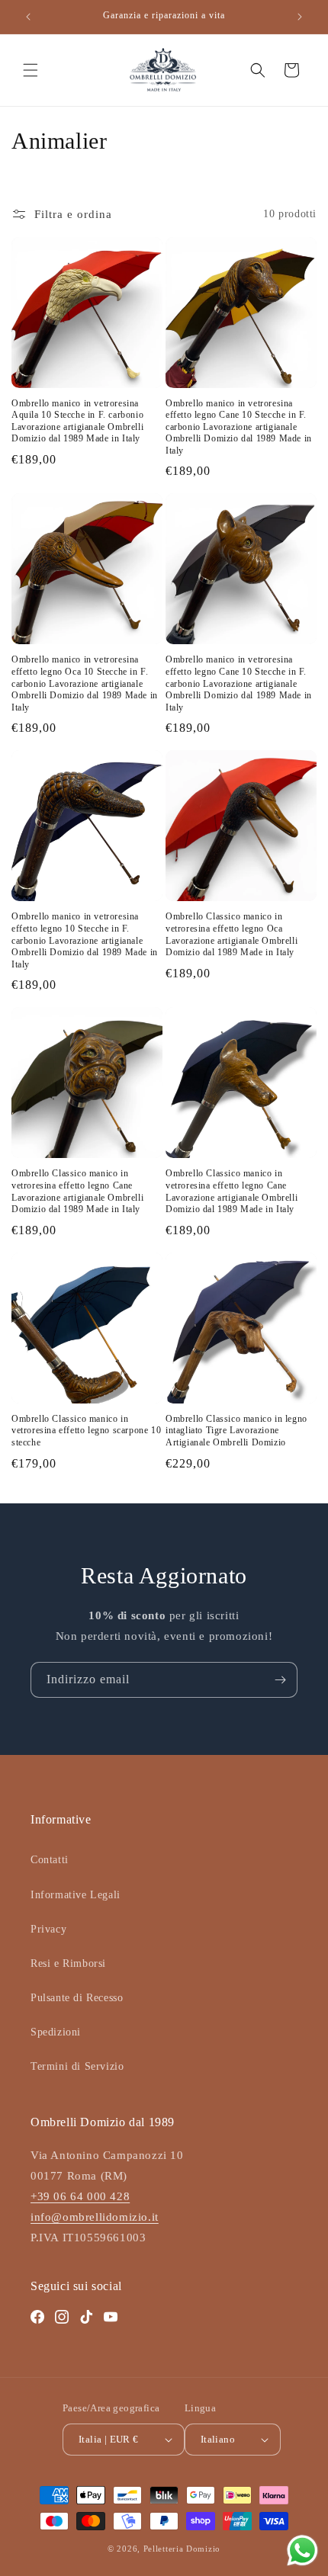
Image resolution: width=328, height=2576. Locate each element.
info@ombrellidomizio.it (95, 2217)
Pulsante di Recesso (77, 1998)
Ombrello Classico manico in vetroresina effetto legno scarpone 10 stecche (86, 1431)
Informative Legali (76, 1895)
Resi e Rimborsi (68, 1963)
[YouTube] (111, 2317)
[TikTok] (86, 2317)
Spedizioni (56, 2032)
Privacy (48, 1929)
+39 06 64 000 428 (80, 2196)
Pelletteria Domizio (182, 2549)
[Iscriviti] (280, 1680)
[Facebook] (37, 2317)
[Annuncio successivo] (300, 17)
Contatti (50, 1860)
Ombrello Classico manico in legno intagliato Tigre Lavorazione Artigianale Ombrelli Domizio (236, 1431)
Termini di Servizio (77, 2066)
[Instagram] (62, 2317)
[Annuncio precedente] (28, 17)
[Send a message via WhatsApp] (302, 2550)
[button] (31, 70)
